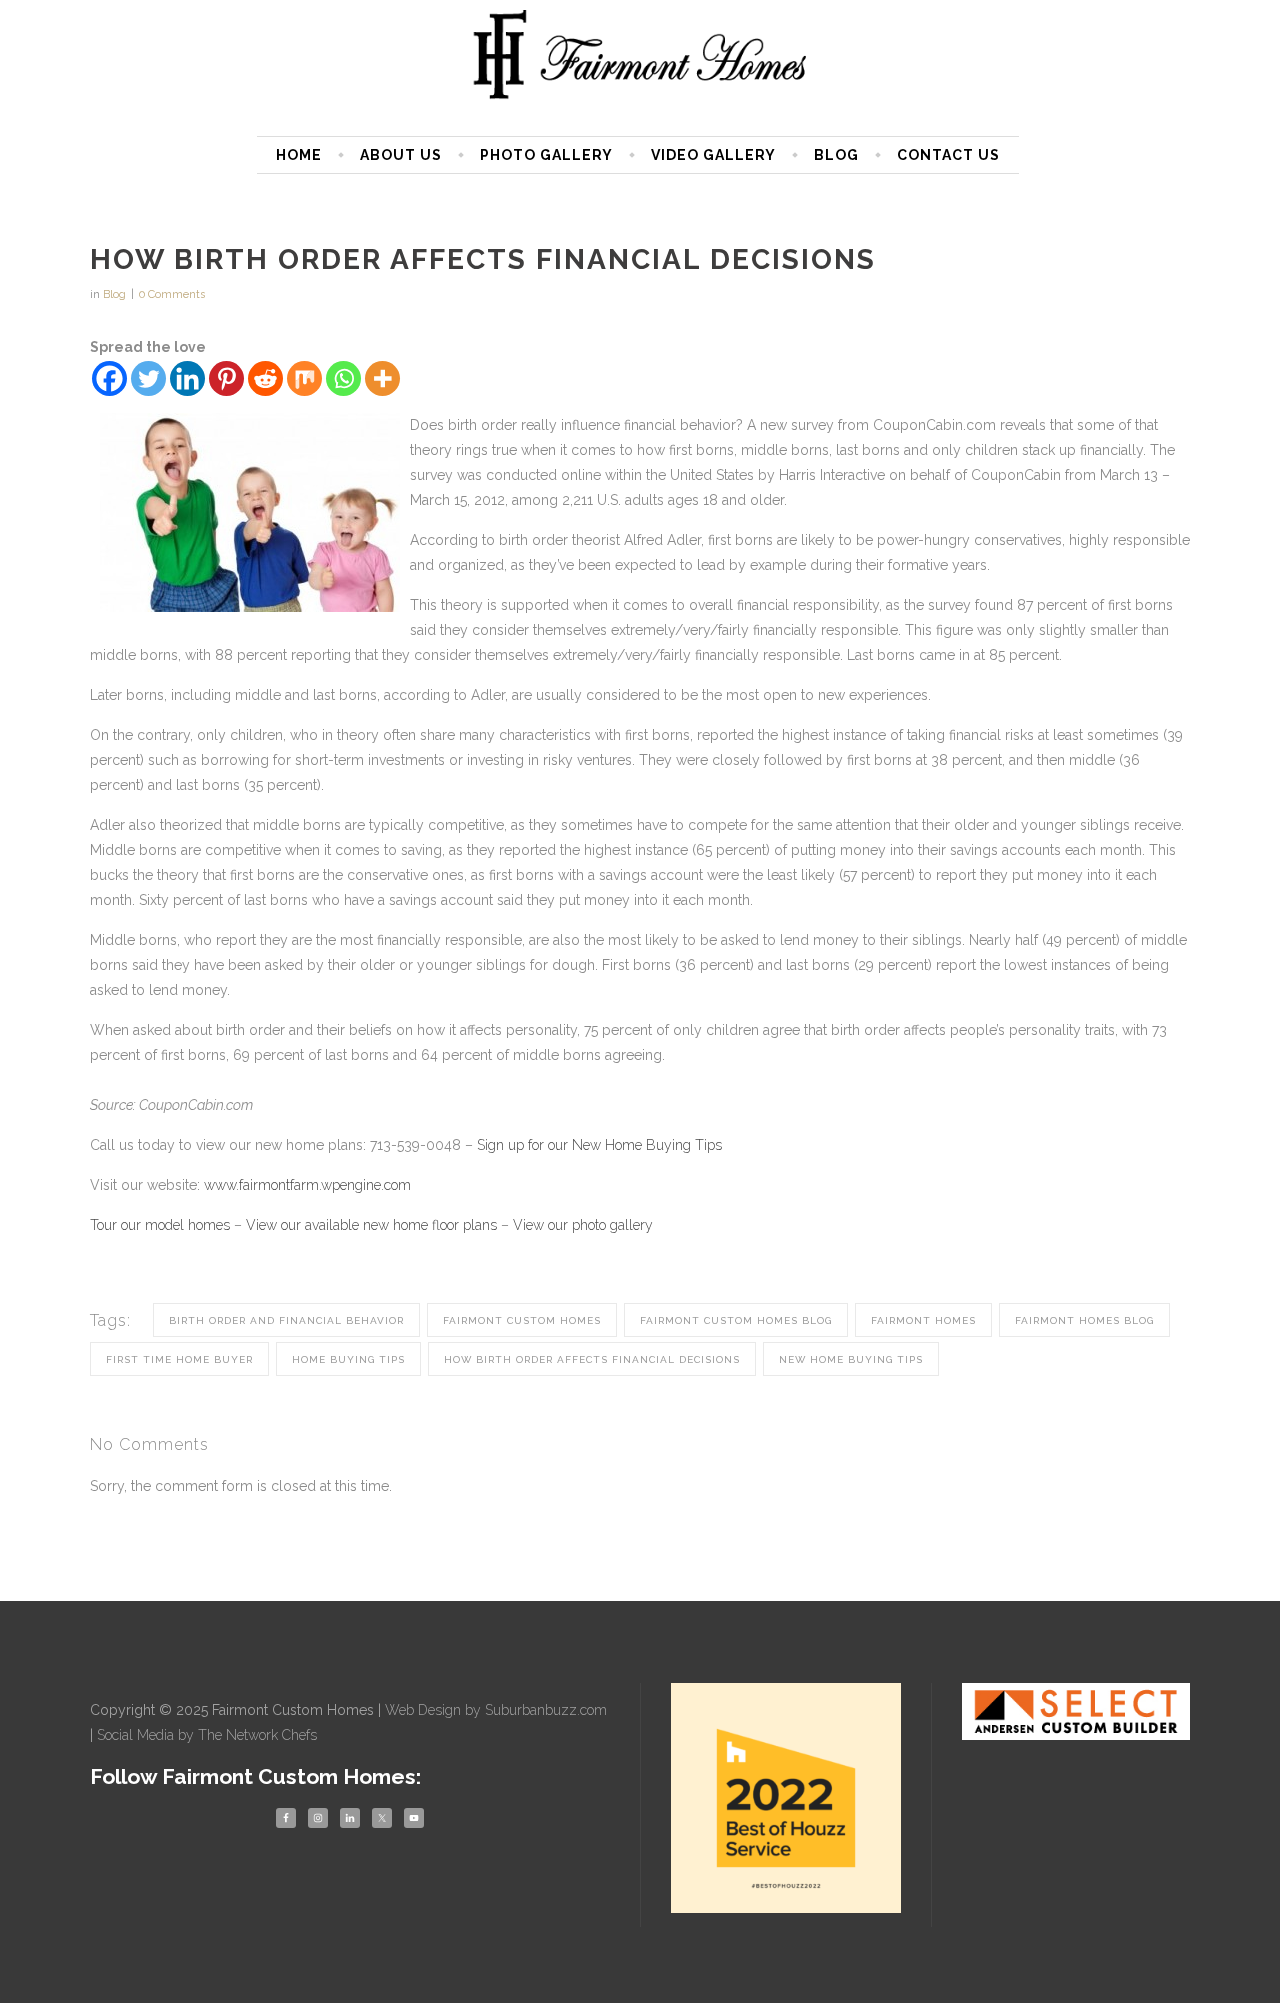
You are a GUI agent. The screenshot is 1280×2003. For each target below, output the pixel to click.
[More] (382, 378)
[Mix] (304, 378)
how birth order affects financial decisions (592, 1359)
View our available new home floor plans (371, 1225)
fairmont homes (923, 1320)
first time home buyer (179, 1359)
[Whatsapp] (343, 378)
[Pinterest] (226, 378)
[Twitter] (148, 378)
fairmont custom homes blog (736, 1320)
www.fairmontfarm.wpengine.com (307, 1185)
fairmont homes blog (1084, 1320)
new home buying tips (851, 1359)
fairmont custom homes (522, 1320)
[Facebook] (109, 378)
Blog (114, 294)
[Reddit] (265, 378)
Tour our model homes (162, 1225)
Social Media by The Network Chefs (207, 1735)
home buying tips (348, 1359)
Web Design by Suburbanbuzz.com (496, 1710)
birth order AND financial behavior (286, 1320)
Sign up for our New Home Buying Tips (599, 1145)
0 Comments (172, 294)
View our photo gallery (583, 1225)
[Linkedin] (187, 378)
